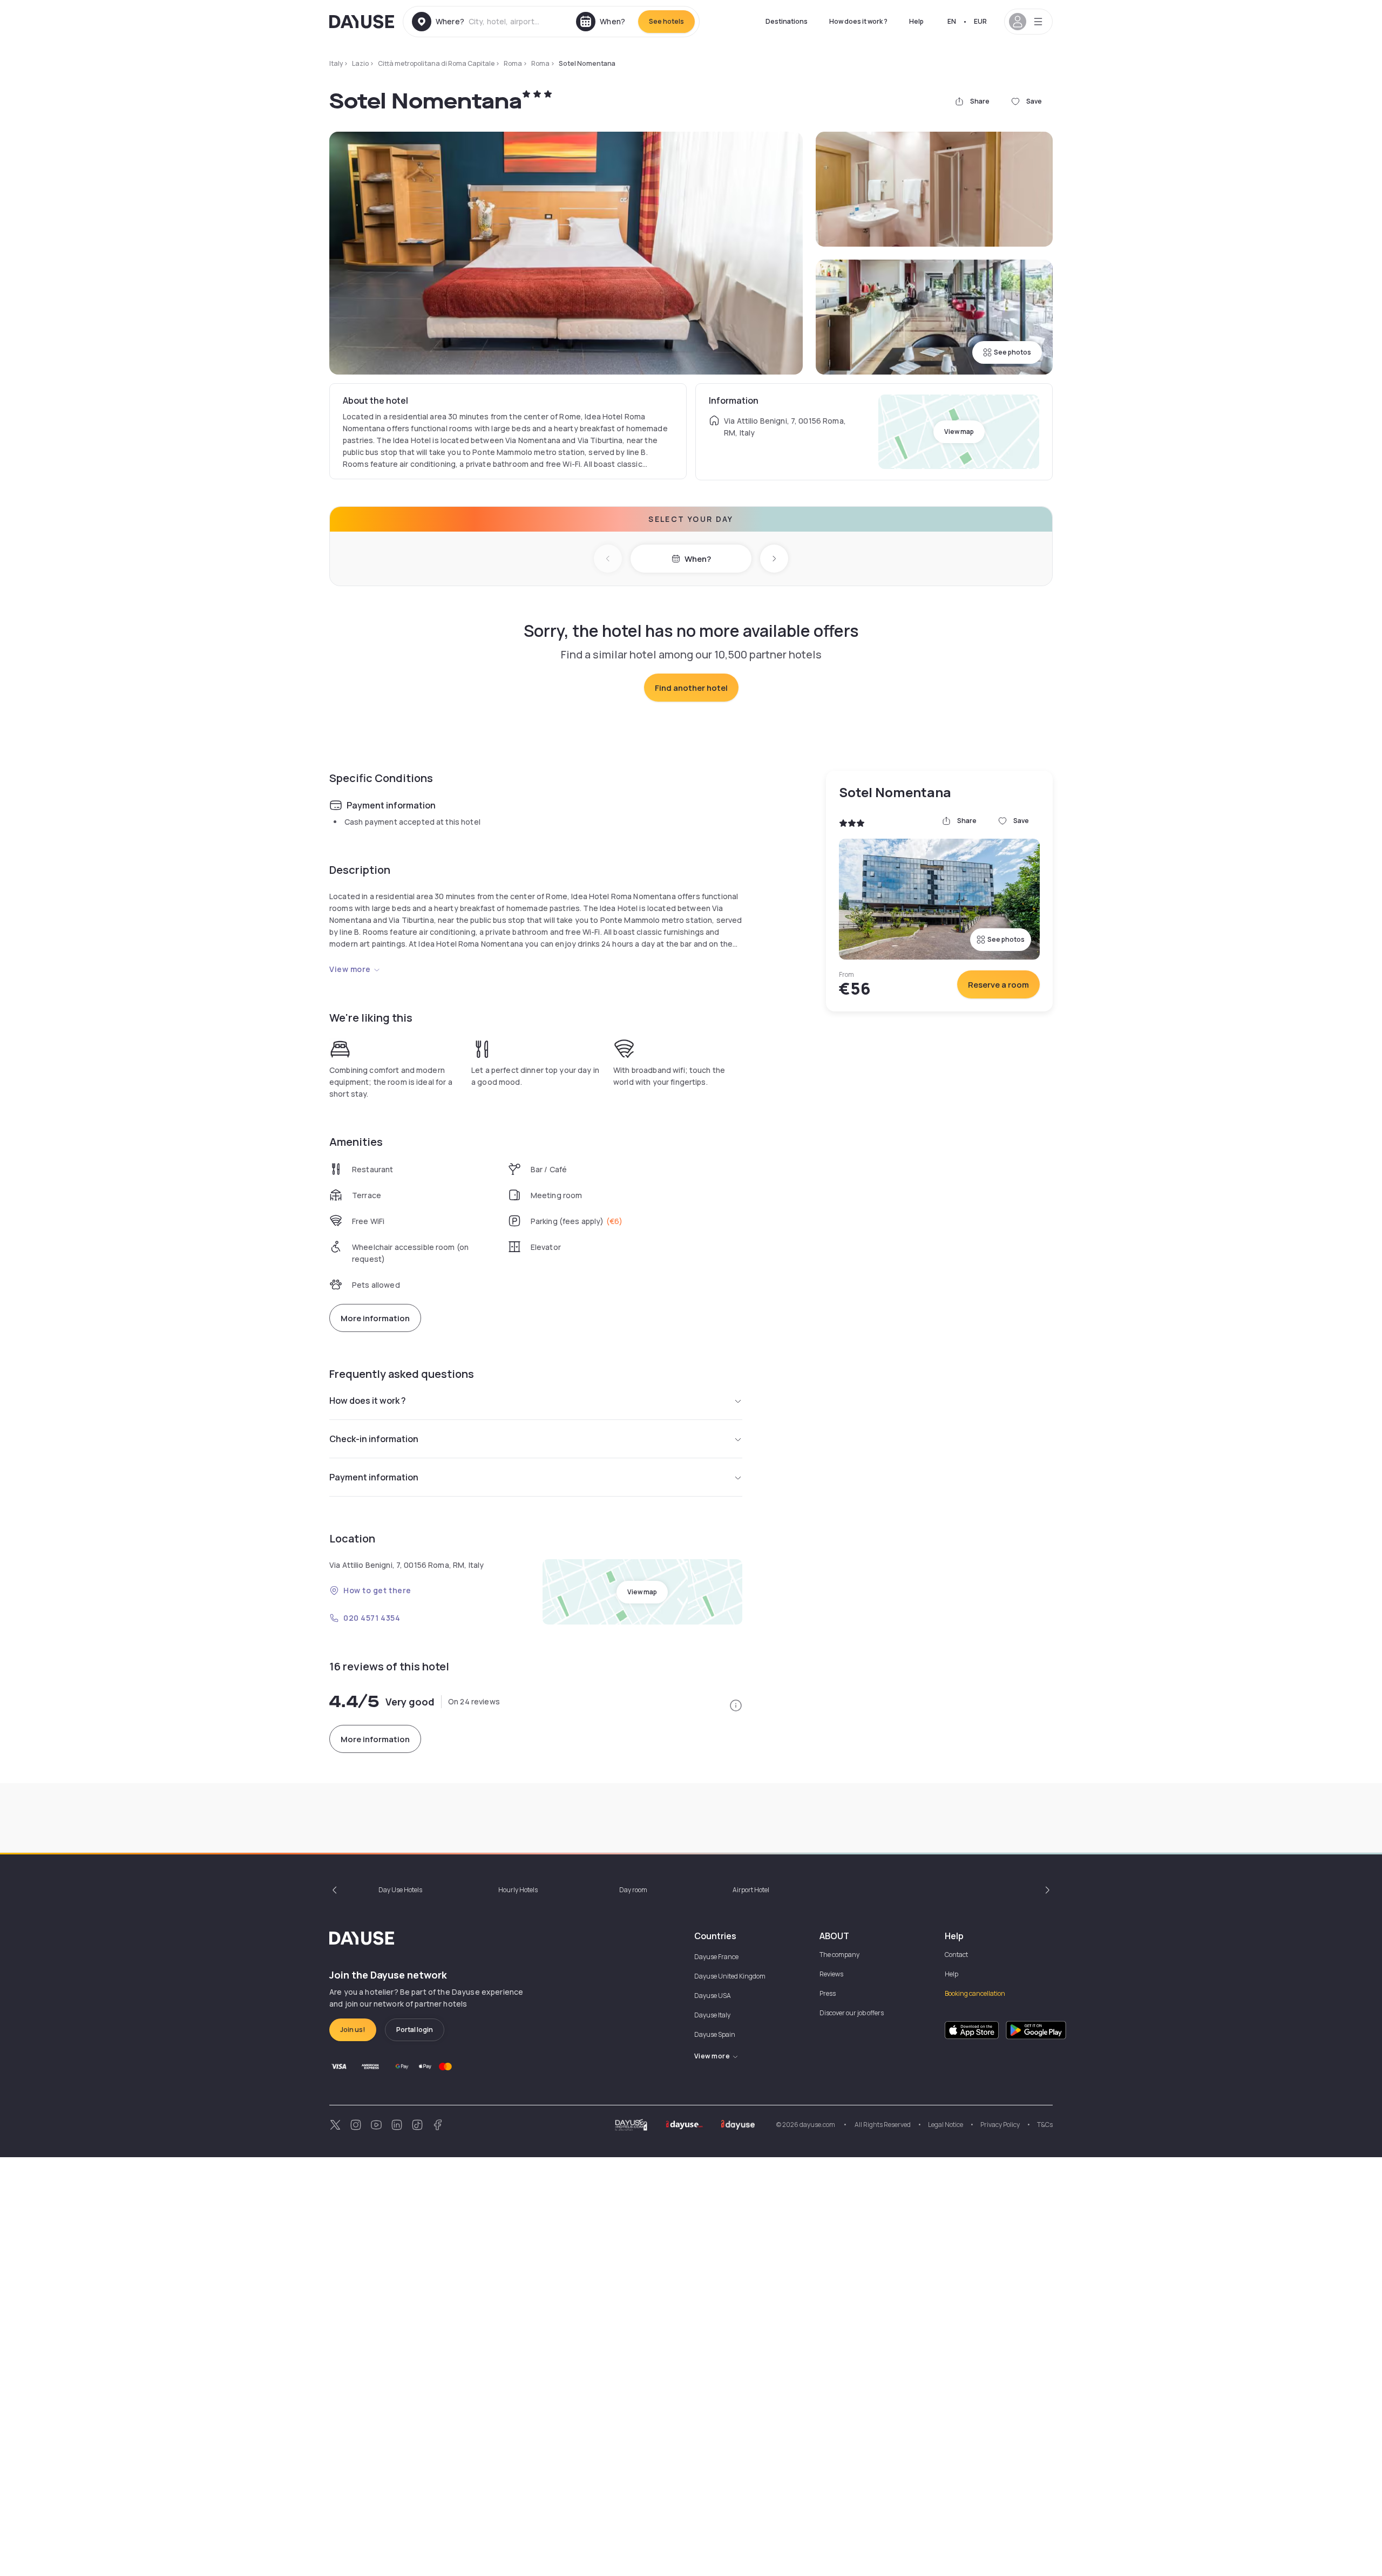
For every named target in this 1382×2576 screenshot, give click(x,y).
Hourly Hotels (518, 1890)
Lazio (360, 63)
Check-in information (374, 1439)
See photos (1012, 352)
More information (375, 1318)
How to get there (377, 1590)
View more (350, 969)
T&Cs (1045, 2125)
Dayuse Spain (715, 2034)
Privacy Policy (1000, 2125)
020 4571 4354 (372, 1618)
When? (698, 559)
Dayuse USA (713, 1996)
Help (916, 21)
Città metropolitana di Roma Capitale (436, 63)
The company (839, 1955)
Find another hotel (691, 688)
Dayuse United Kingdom (730, 1976)
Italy (336, 63)
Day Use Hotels (400, 1890)
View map (959, 431)
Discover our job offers (852, 2013)
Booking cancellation (975, 1993)
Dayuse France (716, 1957)
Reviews (831, 1974)
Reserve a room (998, 985)
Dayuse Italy (712, 2015)
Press (828, 1993)
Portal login (415, 2030)
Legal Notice (946, 2125)
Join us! (353, 2030)
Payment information (374, 1477)
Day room (633, 1890)
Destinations (787, 21)
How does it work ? (858, 21)
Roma (513, 63)
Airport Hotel (751, 1890)
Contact (956, 1955)
